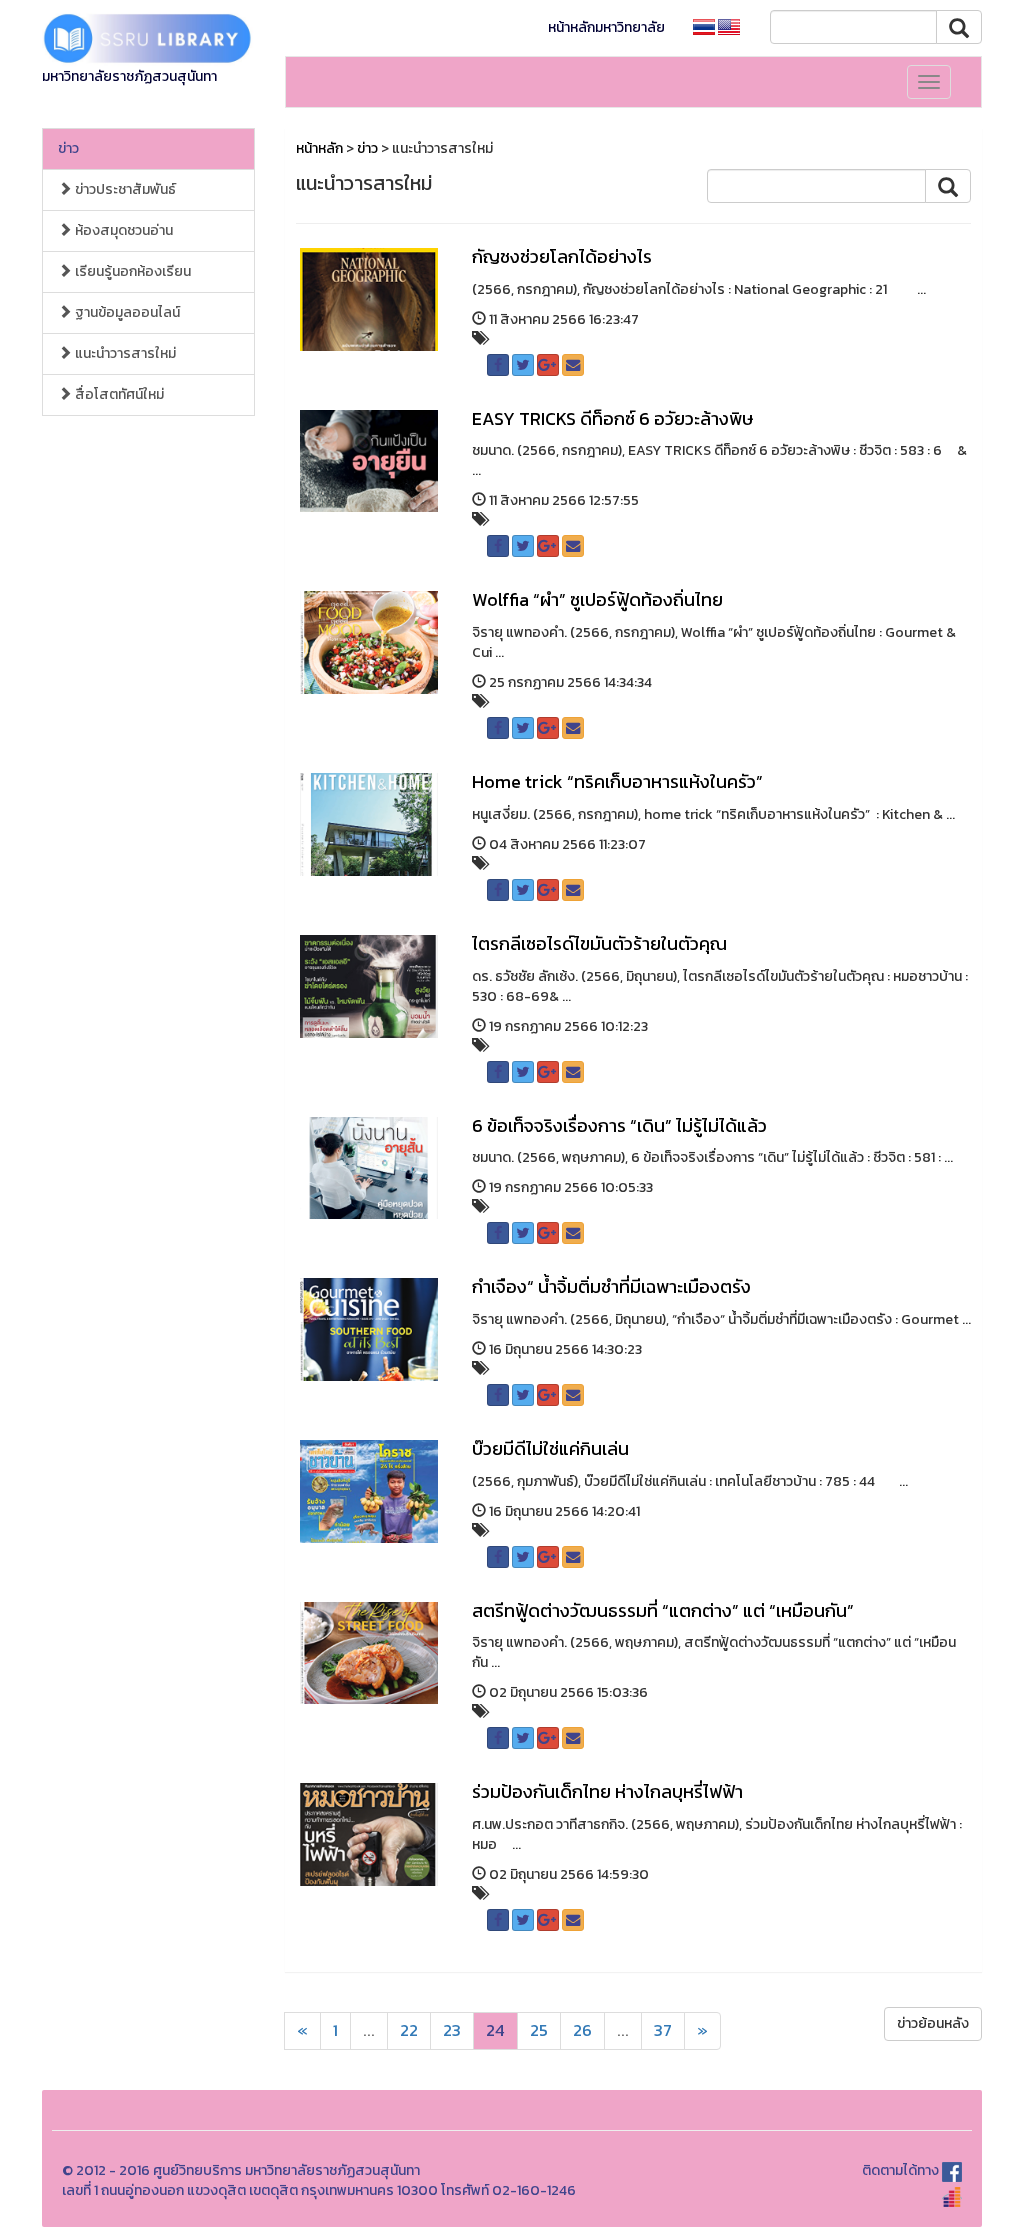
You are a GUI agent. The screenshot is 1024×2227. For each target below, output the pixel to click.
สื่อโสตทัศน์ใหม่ (118, 394)
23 (452, 2030)
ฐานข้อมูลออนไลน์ (126, 312)
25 (539, 2030)
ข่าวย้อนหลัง (933, 2023)
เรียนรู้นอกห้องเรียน (131, 271)
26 (582, 2030)
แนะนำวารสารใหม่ (124, 353)
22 (409, 2030)
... (369, 2030)
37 (663, 2030)
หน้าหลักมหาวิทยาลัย (606, 27)
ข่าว (68, 148)
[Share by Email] (573, 365)
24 (495, 2030)
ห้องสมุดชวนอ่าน (122, 230)
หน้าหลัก (319, 148)
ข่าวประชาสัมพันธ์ (124, 189)
